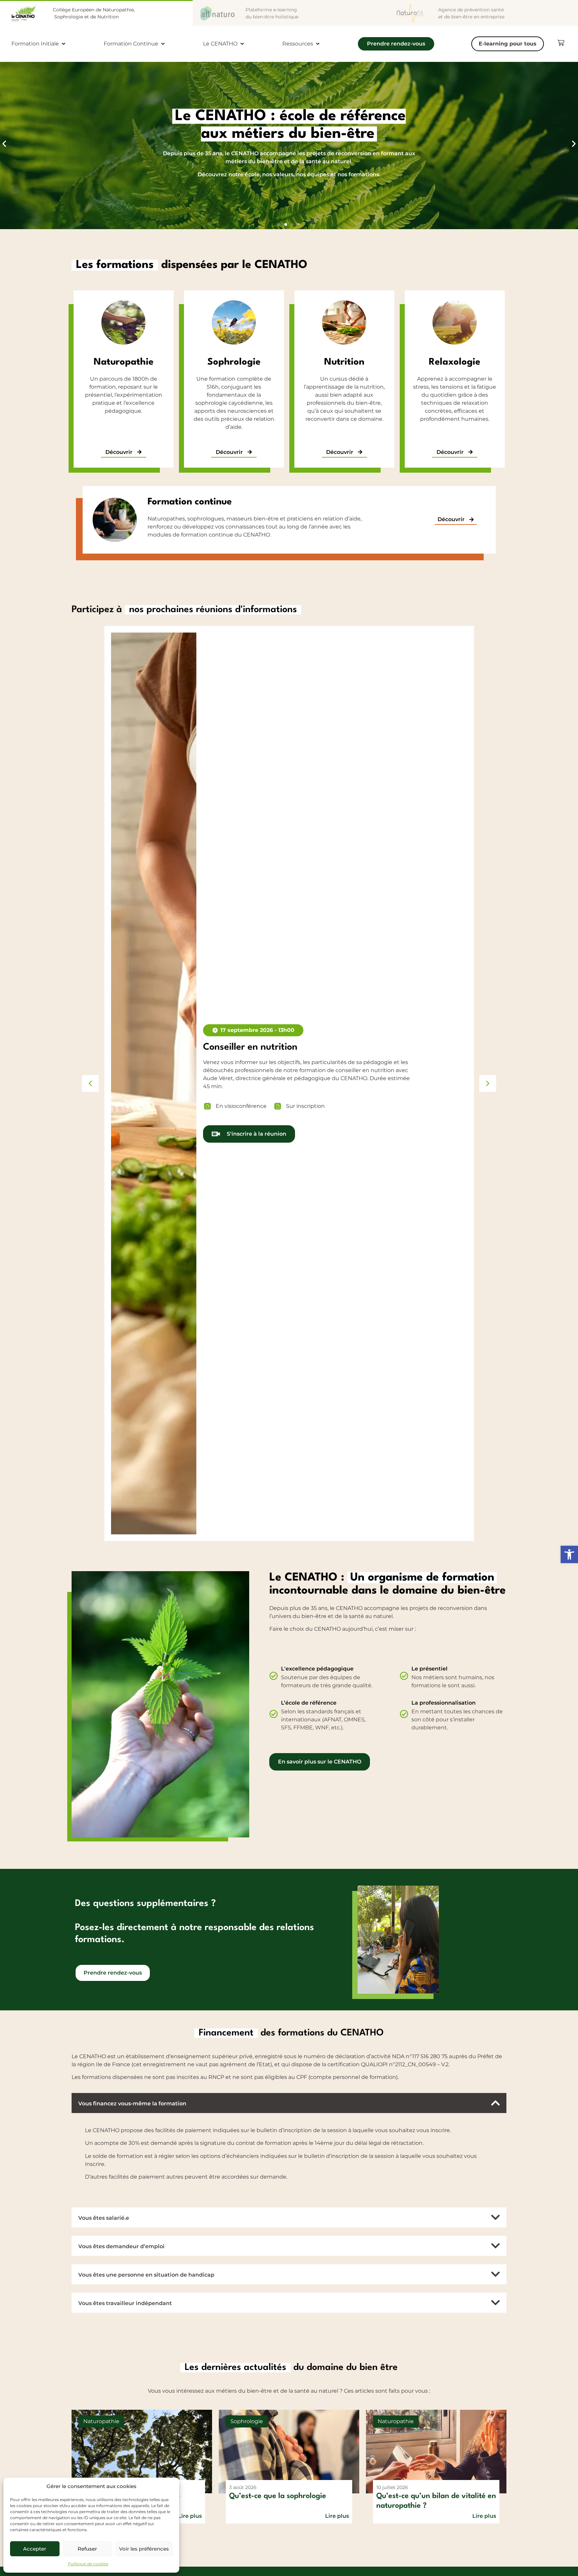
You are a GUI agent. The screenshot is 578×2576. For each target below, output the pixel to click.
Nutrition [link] (344, 362)
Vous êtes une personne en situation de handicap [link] (146, 2275)
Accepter (35, 2549)
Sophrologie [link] (234, 362)
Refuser (87, 2549)
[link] (569, 1554)
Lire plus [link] (190, 2516)
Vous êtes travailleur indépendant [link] (125, 2304)
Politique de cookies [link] (88, 2564)
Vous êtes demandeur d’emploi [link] (121, 2247)
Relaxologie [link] (455, 362)
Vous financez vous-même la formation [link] (132, 2104)
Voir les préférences (144, 2549)
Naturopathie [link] (124, 362)
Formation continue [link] (190, 502)
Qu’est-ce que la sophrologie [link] (278, 2496)
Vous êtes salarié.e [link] (104, 2218)
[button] (4, 144)
